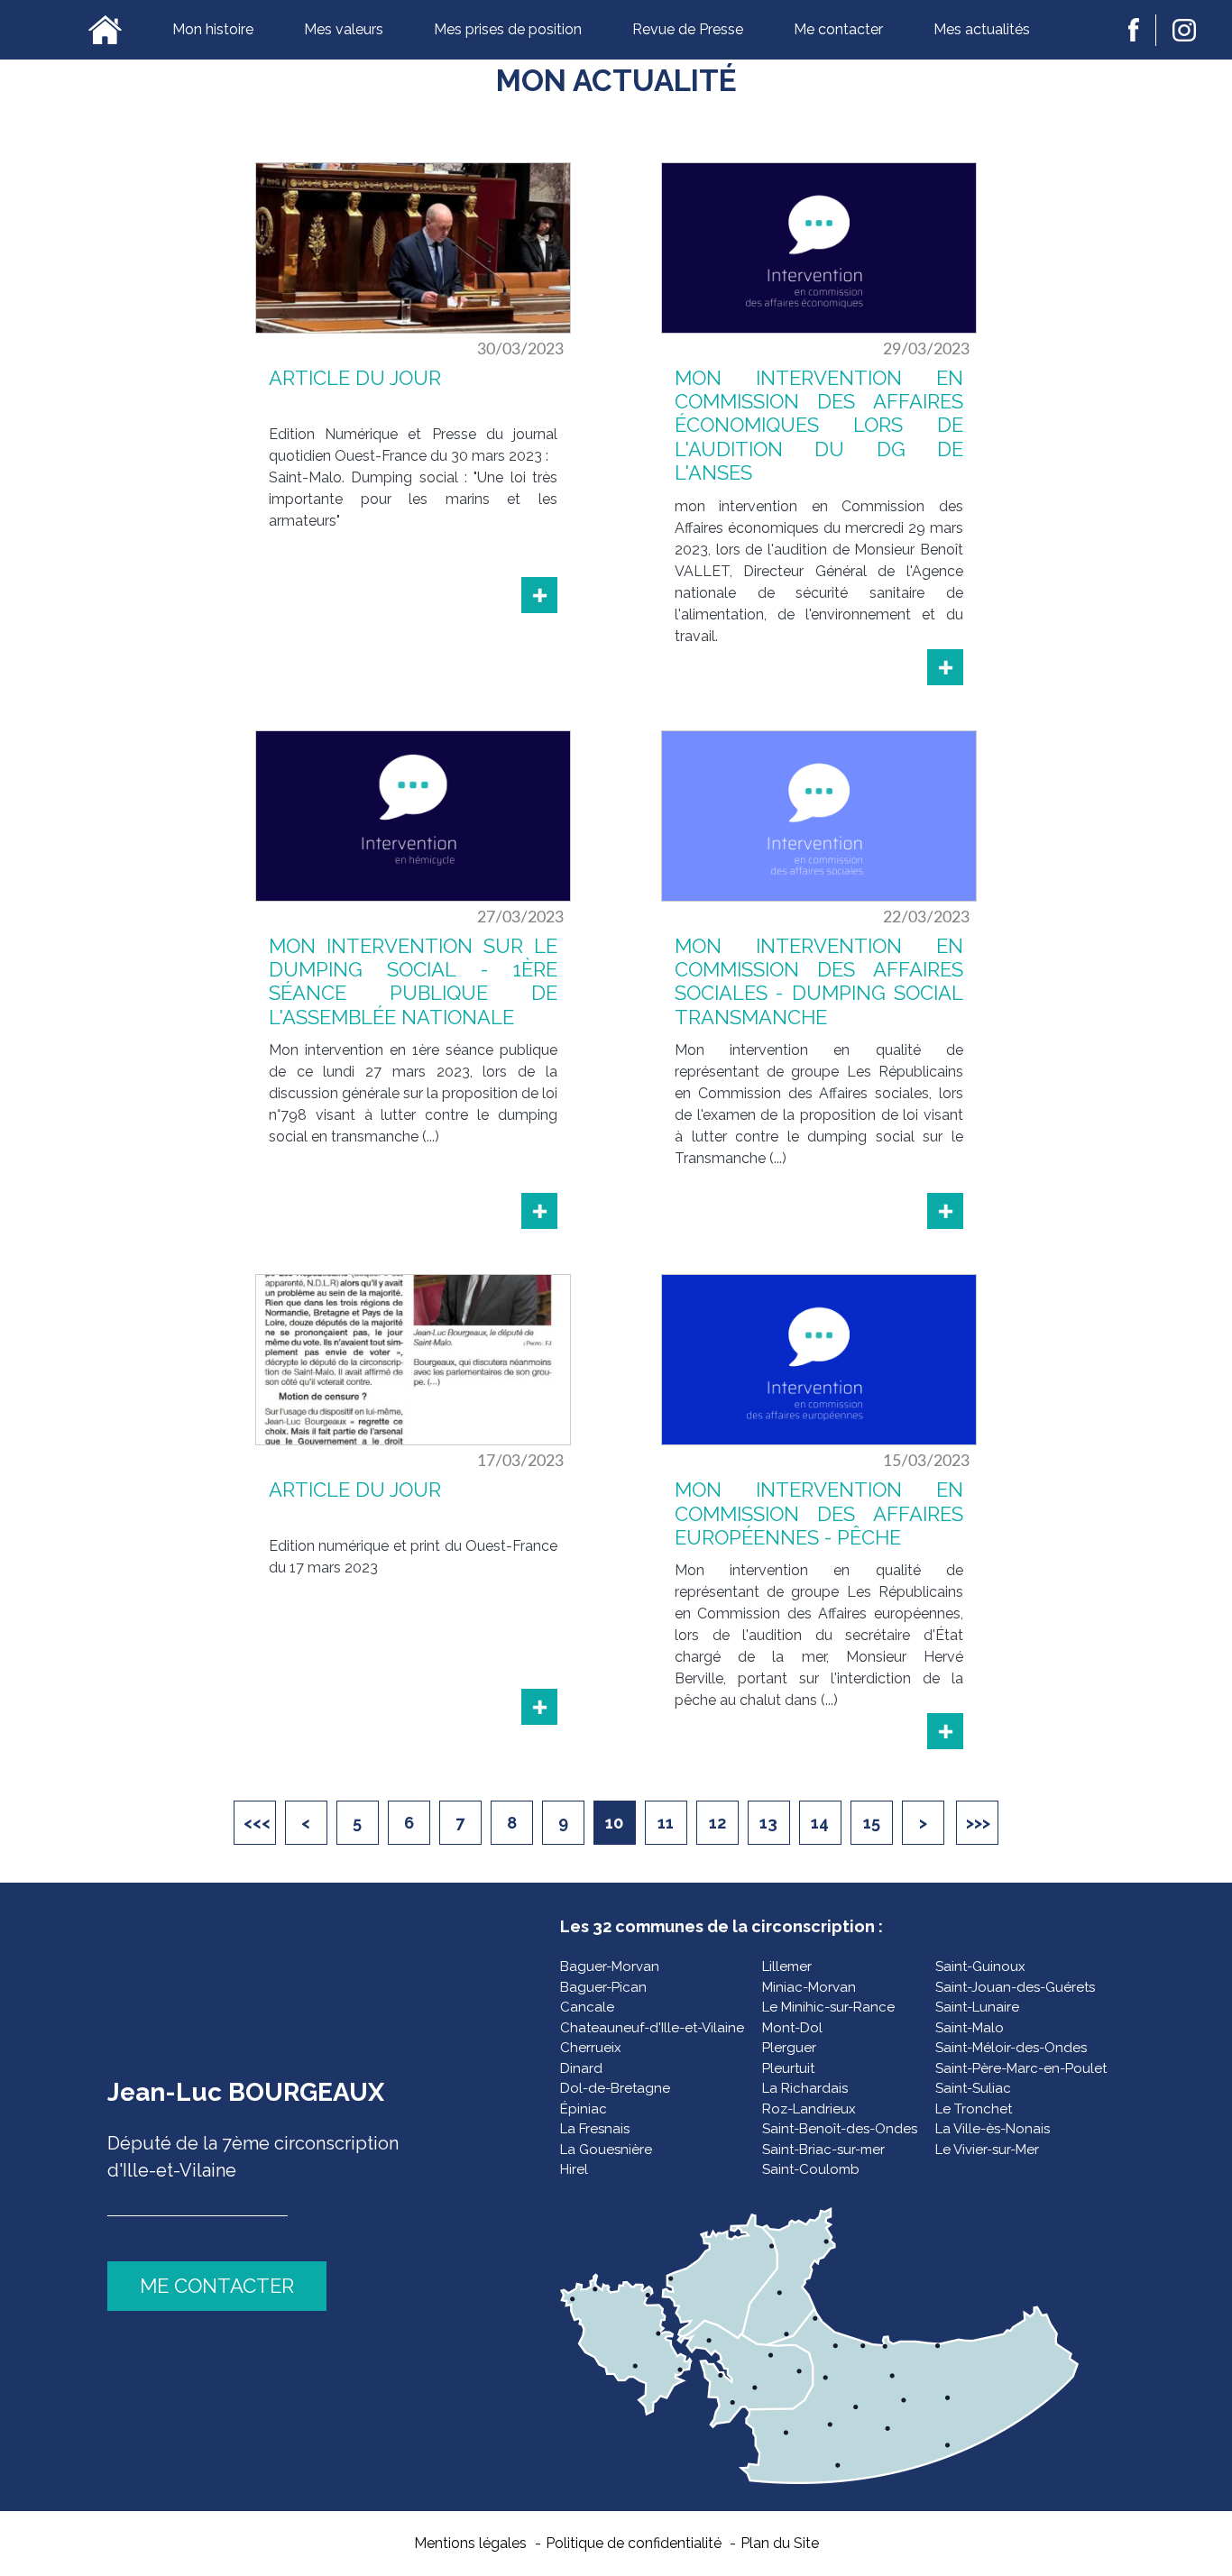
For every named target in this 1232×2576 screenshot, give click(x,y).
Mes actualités (982, 29)
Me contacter (838, 29)
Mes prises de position (508, 29)
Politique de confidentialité (634, 2543)
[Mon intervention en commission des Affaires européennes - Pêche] (945, 1731)
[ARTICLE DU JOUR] (539, 595)
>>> (978, 1823)
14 (820, 1823)
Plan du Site (780, 2543)
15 (872, 1823)
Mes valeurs (344, 29)
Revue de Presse (688, 29)
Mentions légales (470, 2543)
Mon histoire (213, 29)
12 (717, 1823)
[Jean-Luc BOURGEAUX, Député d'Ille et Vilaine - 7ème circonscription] (105, 30)
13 (768, 1823)
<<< (257, 1823)
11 (666, 1823)
